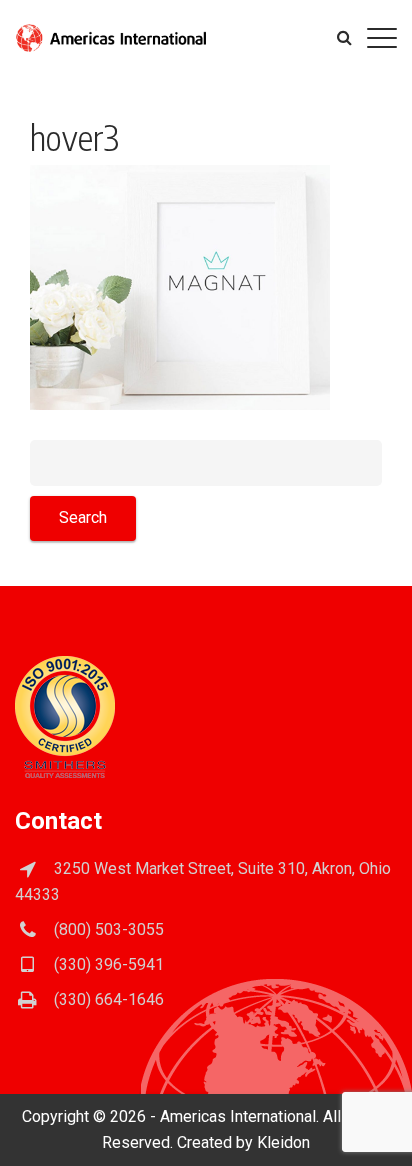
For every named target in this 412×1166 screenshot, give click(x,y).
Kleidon (283, 1142)
